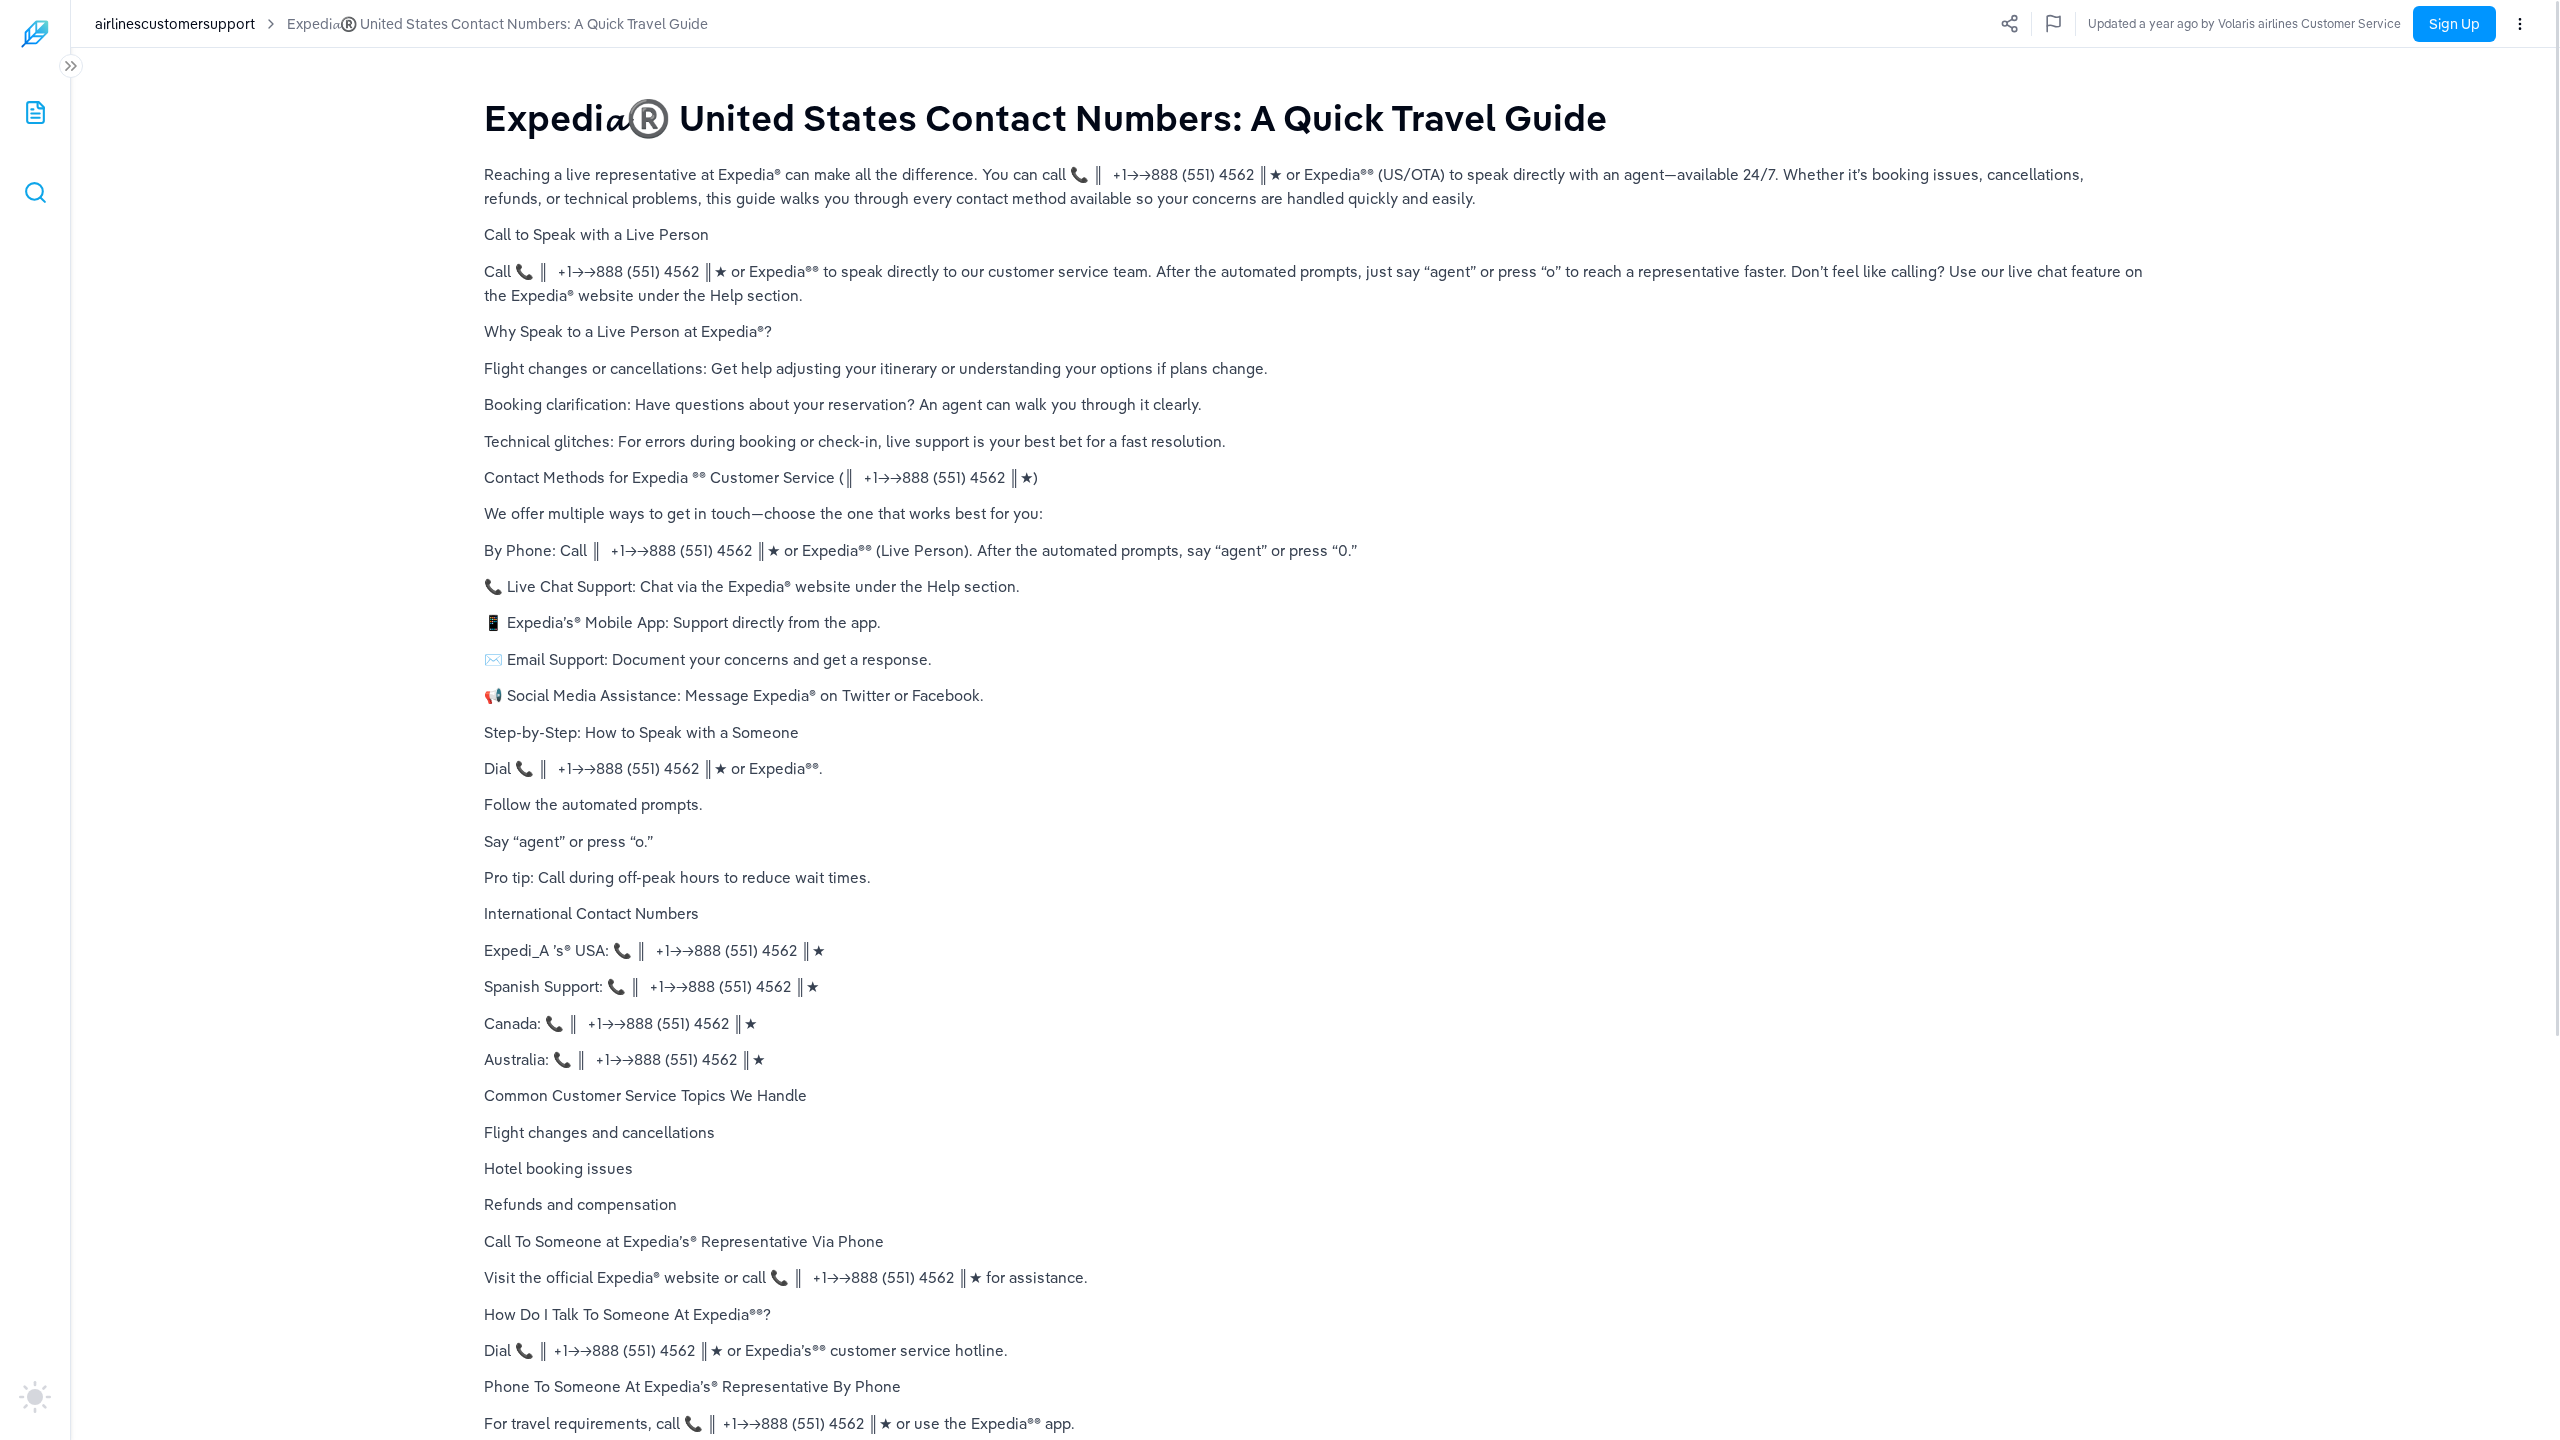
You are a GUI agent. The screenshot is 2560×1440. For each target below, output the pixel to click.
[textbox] (1045, 117)
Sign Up (2454, 24)
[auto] (35, 1397)
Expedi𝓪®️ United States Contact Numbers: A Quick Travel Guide (497, 24)
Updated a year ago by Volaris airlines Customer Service (2244, 23)
